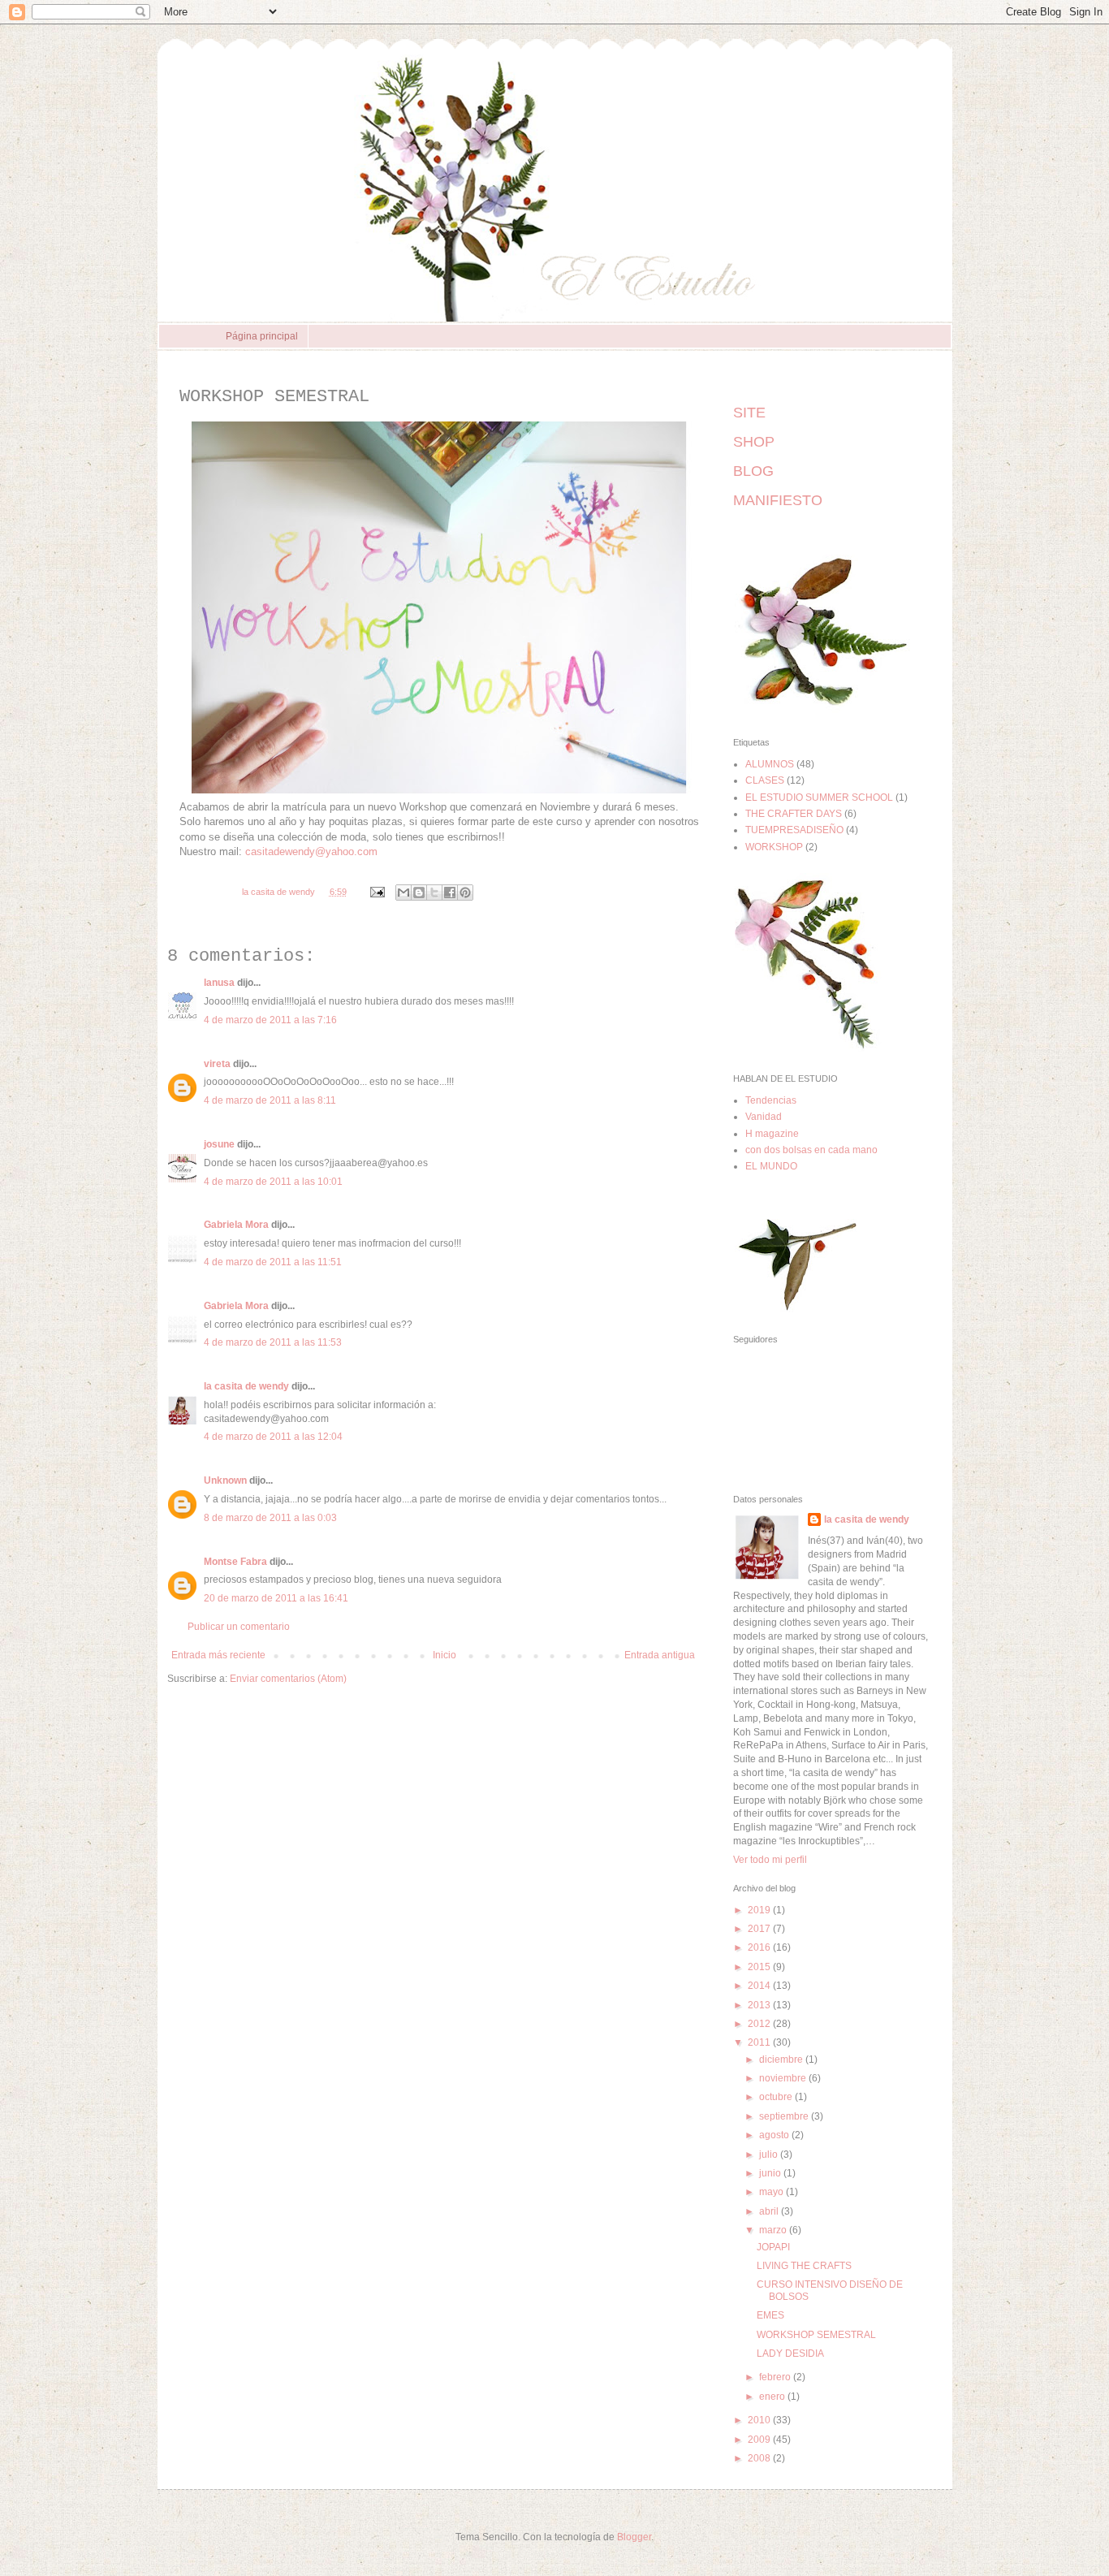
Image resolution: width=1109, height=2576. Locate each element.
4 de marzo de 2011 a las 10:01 (273, 1182)
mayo (772, 2192)
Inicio (444, 1655)
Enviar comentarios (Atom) (288, 1679)
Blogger (634, 2537)
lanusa (219, 983)
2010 (760, 2420)
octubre (777, 2097)
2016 (760, 1947)
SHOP (754, 442)
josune (219, 1144)
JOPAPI (773, 2247)
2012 (760, 2024)
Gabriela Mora (236, 1225)
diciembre (782, 2060)
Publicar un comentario (239, 1627)
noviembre (784, 2078)
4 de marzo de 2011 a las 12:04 (273, 1437)
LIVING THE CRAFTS (804, 2266)
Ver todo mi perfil (770, 1860)
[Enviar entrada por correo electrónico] (377, 892)
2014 (760, 1986)
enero (773, 2397)
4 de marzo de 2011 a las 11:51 (273, 1262)
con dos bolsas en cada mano (811, 1150)
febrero (776, 2377)
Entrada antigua (660, 1655)
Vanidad (764, 1117)
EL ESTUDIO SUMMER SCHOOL (819, 797)
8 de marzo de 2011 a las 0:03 (270, 1518)
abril (770, 2211)
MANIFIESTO (778, 500)
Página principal (262, 336)
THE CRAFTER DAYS (794, 814)
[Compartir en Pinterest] (465, 893)
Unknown (225, 1480)
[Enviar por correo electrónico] (403, 893)
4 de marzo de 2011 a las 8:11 (270, 1100)
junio (771, 2173)
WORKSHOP (774, 847)
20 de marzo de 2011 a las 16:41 (276, 1598)
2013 (760, 2005)
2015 (760, 1967)
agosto (775, 2135)
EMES (770, 2315)
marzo (774, 2230)
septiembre (785, 2116)
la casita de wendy (246, 1386)
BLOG (753, 471)
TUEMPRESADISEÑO (794, 830)
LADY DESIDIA (790, 2353)
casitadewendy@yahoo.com (311, 851)
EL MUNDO (771, 1166)
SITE (749, 413)
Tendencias (771, 1100)
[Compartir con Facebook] (450, 893)
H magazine (772, 1134)
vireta (217, 1064)
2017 (760, 1929)
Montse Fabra (235, 1562)
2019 (760, 1910)
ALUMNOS (770, 764)
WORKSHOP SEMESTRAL (816, 2335)
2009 (760, 2440)
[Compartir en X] (434, 893)
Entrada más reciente (218, 1655)
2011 (760, 2042)
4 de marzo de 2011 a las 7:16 (270, 1020)
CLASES (765, 780)
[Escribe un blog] (419, 893)
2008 (760, 2458)
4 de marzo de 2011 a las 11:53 (273, 1342)
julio (770, 2155)
